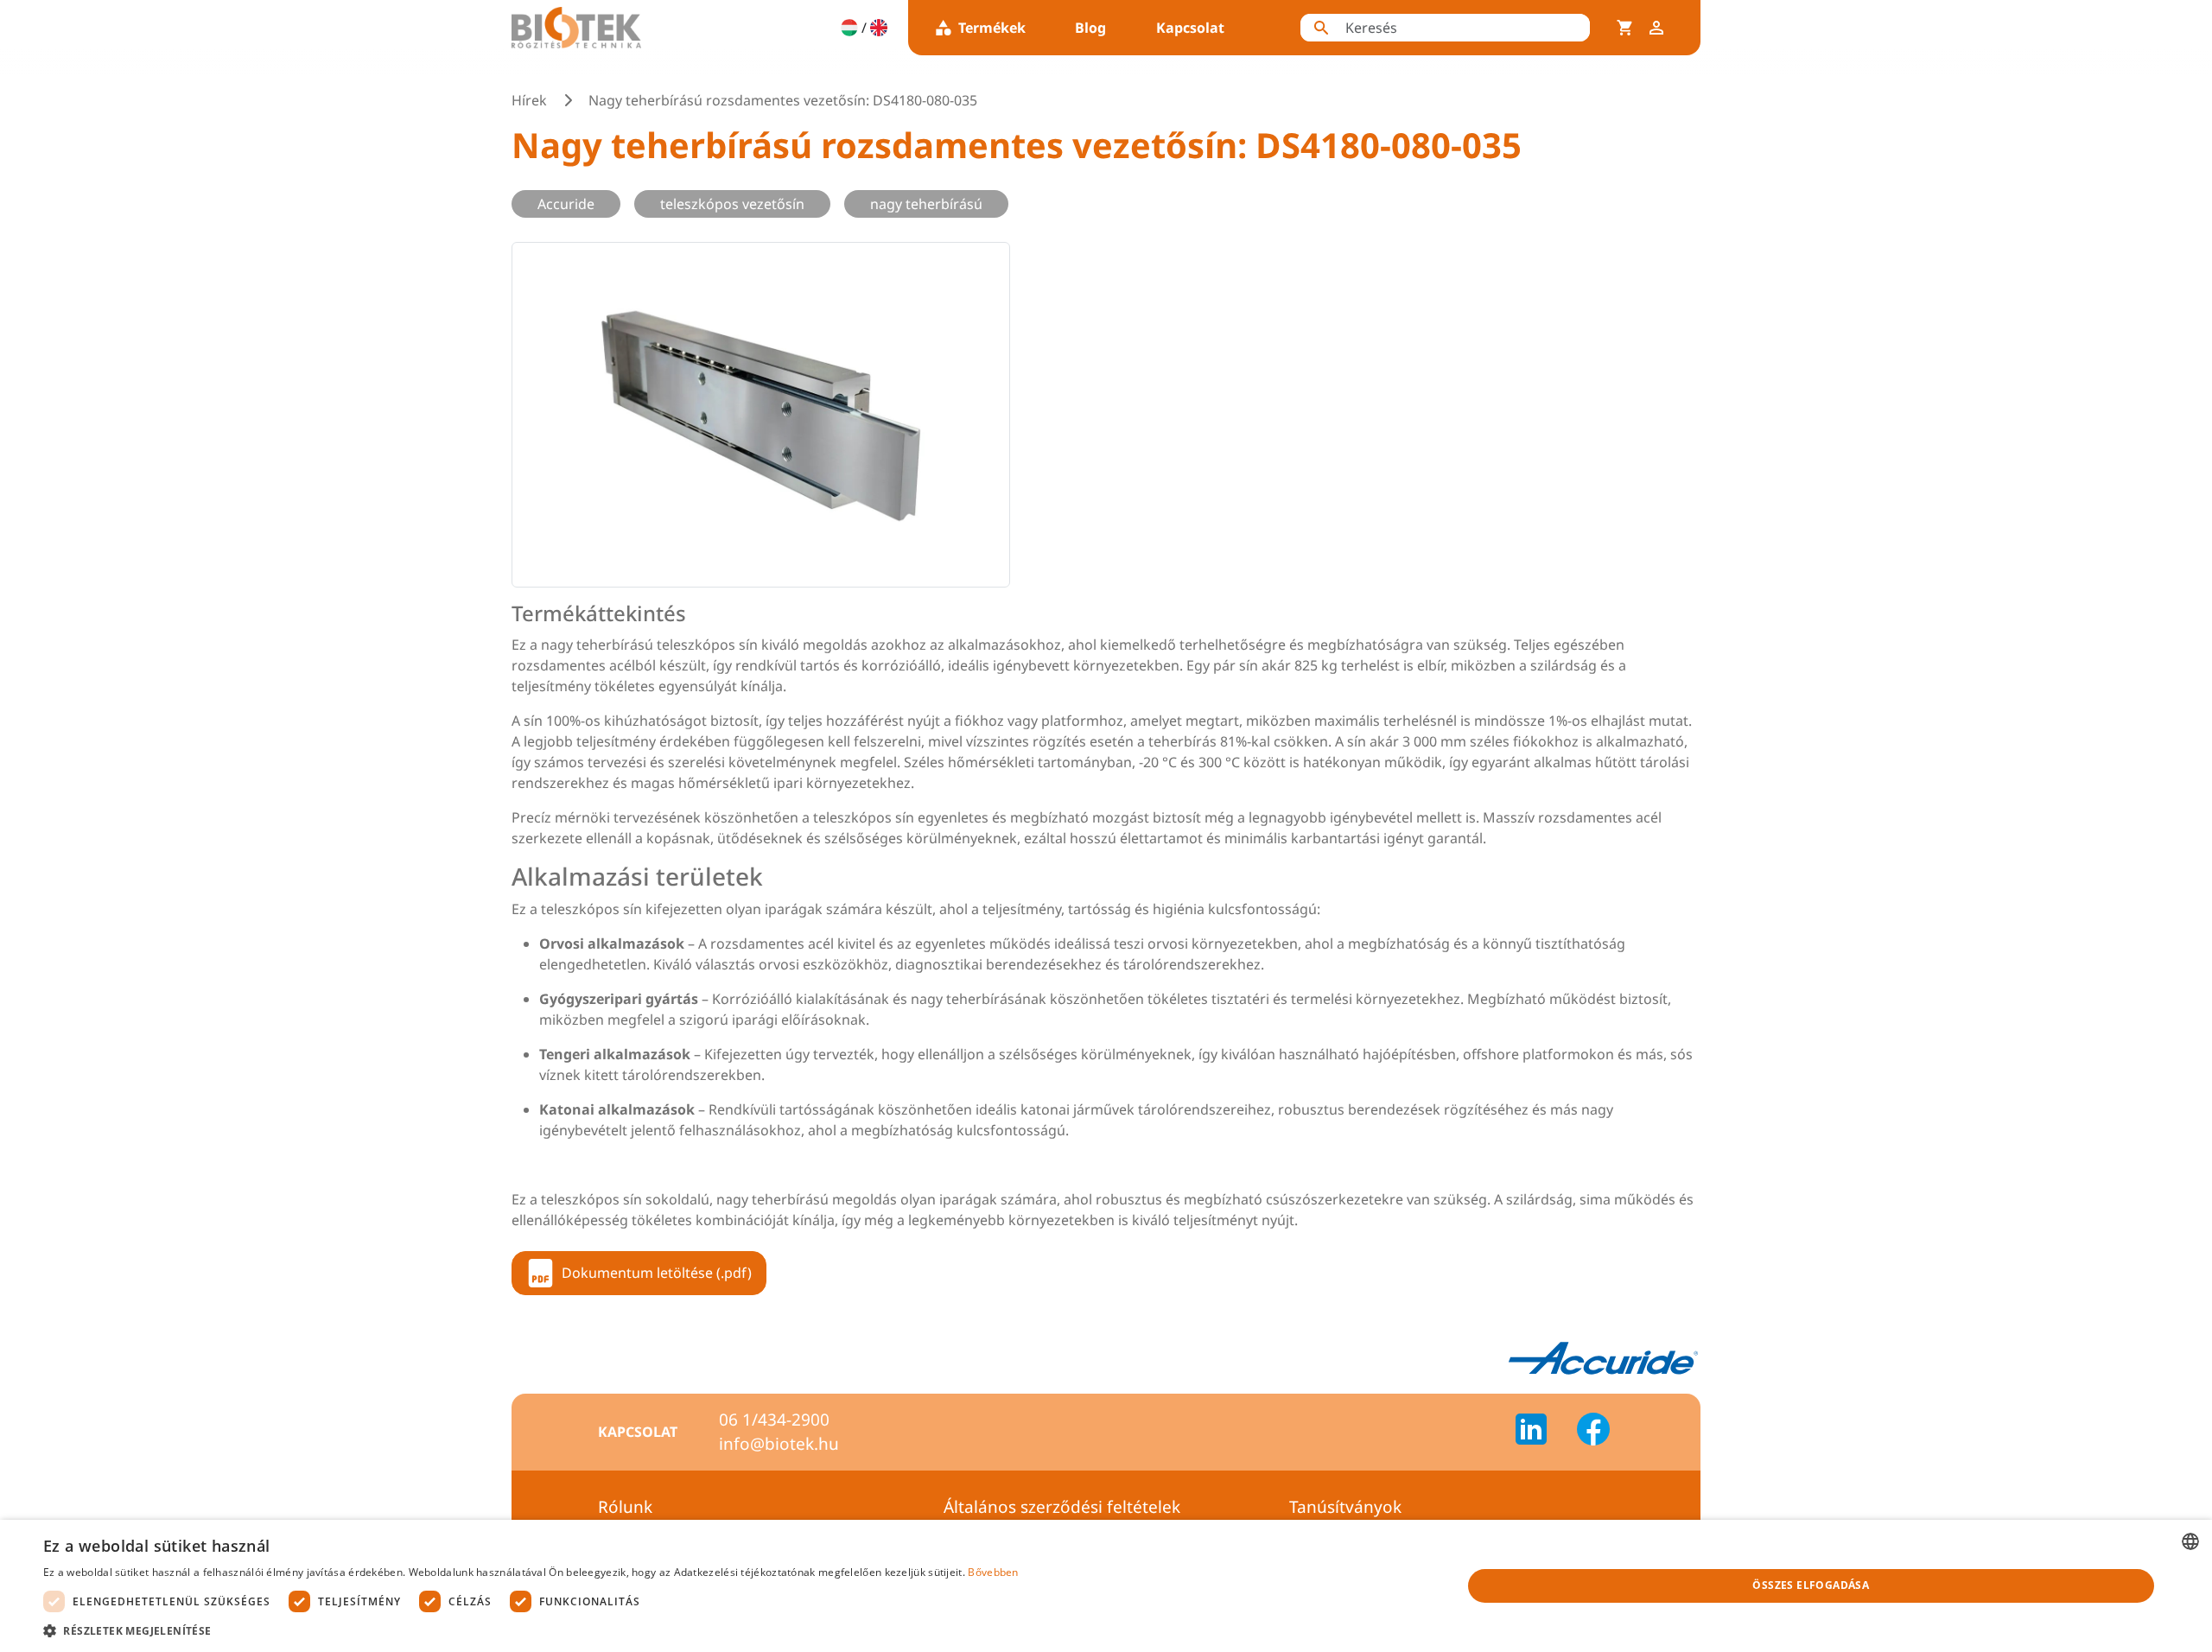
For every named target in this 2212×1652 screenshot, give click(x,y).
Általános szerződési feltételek (1062, 1507)
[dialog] (1106, 1586)
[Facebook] (1593, 1432)
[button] (531, 1630)
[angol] (879, 28)
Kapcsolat (1190, 28)
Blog (1090, 28)
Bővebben (993, 1572)
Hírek (529, 100)
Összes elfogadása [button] (1811, 1585)
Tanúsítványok (1345, 1507)
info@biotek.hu (779, 1444)
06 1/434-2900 (774, 1420)
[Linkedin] (1541, 1432)
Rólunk (625, 1507)
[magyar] (849, 28)
